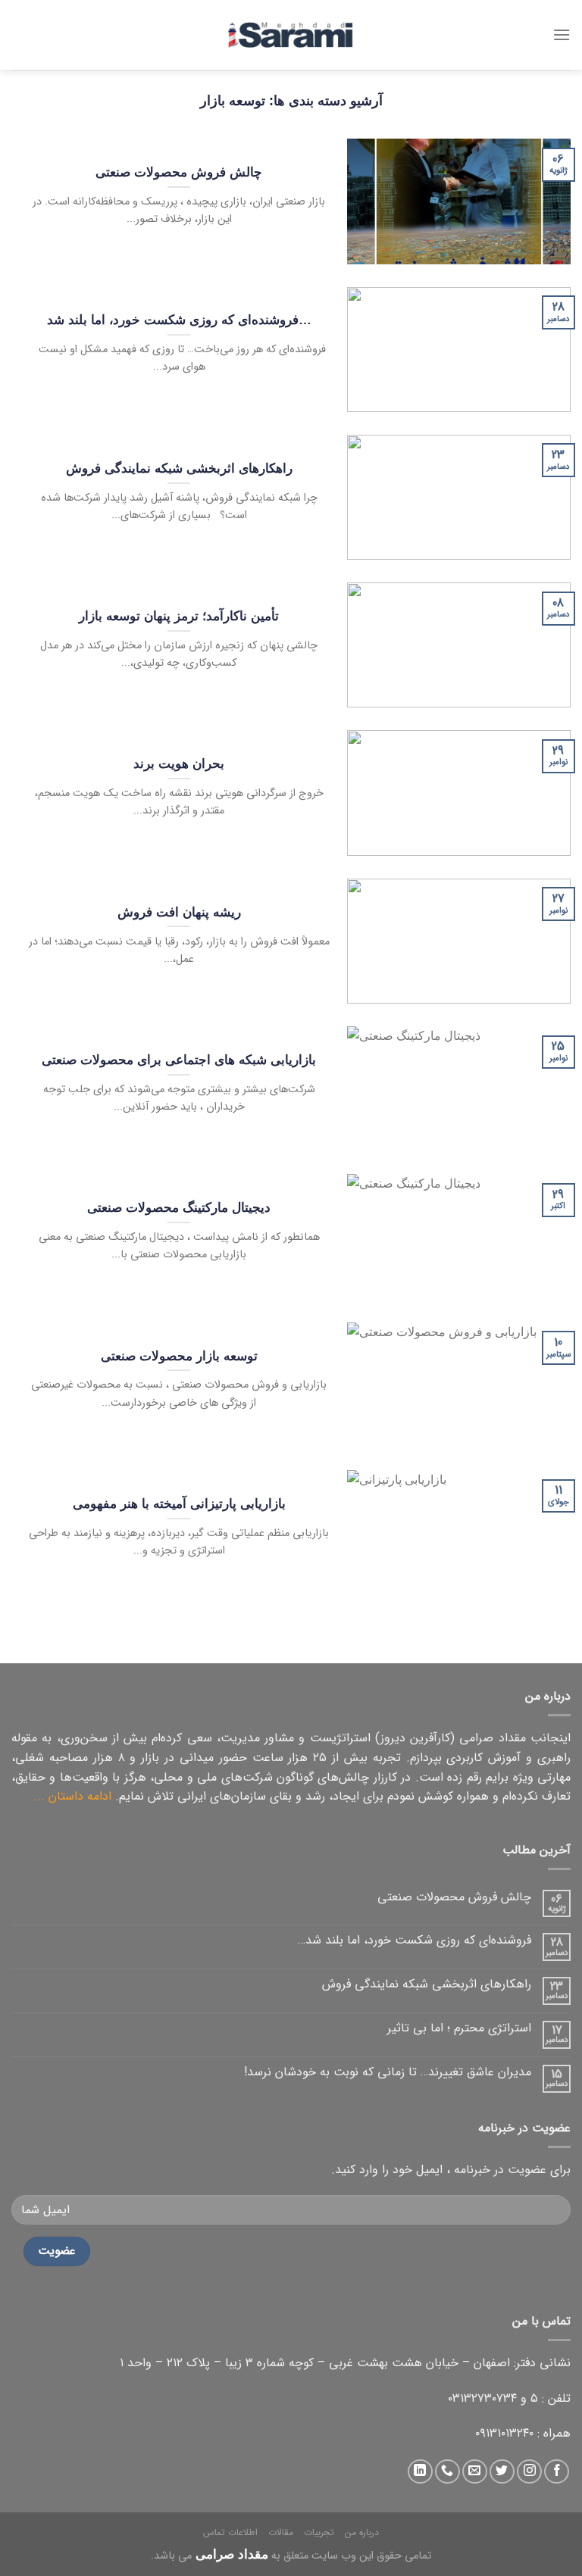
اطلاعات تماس (230, 2532)
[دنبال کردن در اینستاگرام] (529, 2472)
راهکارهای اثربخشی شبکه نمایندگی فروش (427, 1984)
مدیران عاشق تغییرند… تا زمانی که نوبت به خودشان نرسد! (388, 2072)
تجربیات (319, 2532)
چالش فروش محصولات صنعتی (454, 1897)
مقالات (281, 2532)
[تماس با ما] (447, 2472)
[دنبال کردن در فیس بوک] (557, 2472)
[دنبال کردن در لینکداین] (420, 2472)
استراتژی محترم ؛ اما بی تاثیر (459, 2028)
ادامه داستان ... (72, 1796)
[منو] (562, 34)
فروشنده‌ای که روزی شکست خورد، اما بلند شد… (415, 1940)
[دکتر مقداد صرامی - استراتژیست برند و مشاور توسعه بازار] (291, 35)
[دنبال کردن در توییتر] (502, 2472)
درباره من (362, 2532)
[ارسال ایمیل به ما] (475, 2472)
